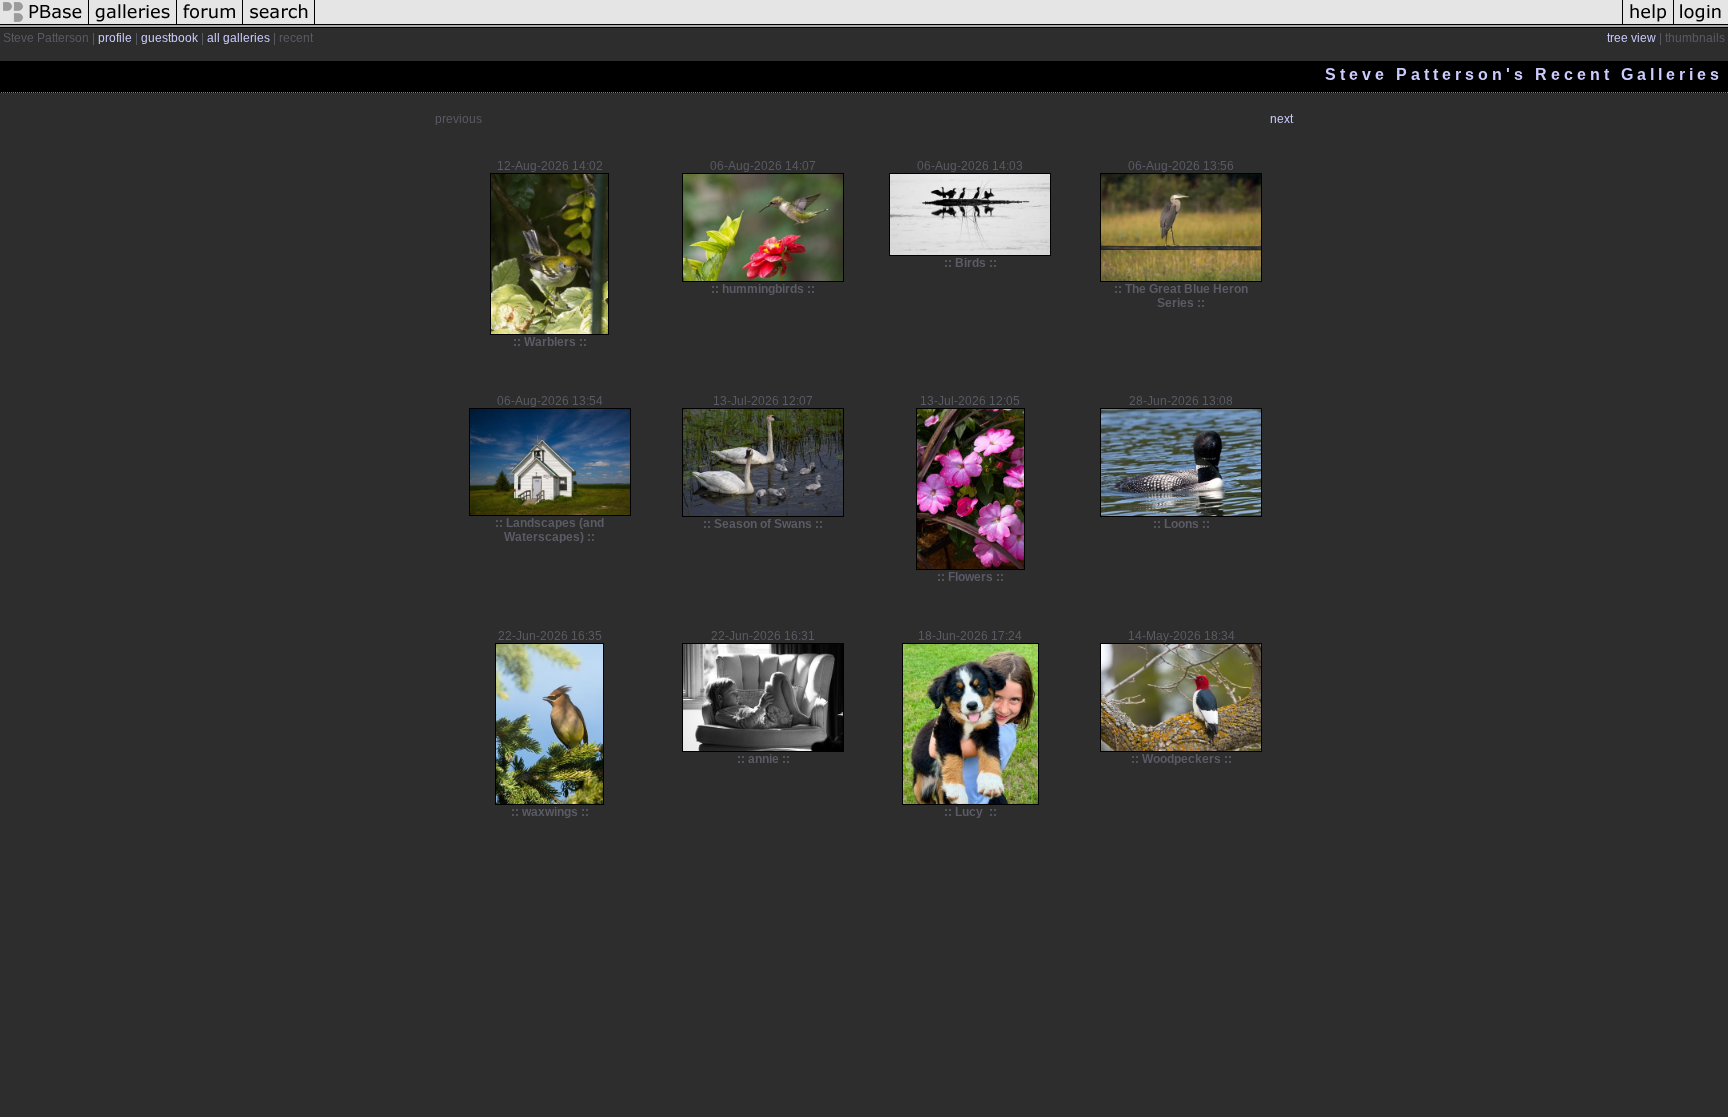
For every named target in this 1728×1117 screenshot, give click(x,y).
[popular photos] (968, 24)
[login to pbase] (1701, 24)
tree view (1631, 38)
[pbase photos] (44, 24)
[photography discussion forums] (210, 24)
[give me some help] (1648, 24)
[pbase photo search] (279, 24)
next (1281, 119)
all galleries (238, 38)
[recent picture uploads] (133, 24)
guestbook (169, 38)
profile (115, 38)
